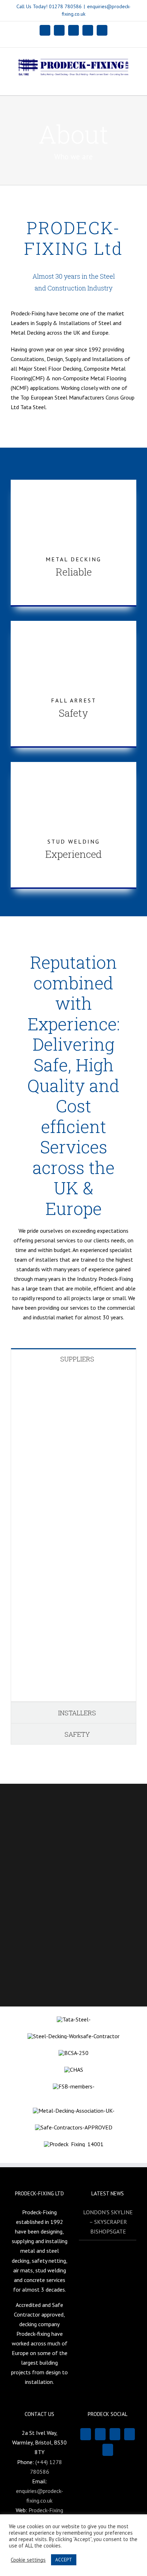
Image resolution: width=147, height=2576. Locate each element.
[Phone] (108, 2450)
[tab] (73, 1359)
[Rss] (100, 2434)
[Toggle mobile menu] (133, 84)
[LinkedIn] (130, 2434)
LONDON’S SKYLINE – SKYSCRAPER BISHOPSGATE (108, 2222)
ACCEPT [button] (64, 2560)
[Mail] (115, 2434)
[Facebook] (86, 2434)
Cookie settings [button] (28, 2560)
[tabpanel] (73, 1536)
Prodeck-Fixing (46, 2510)
